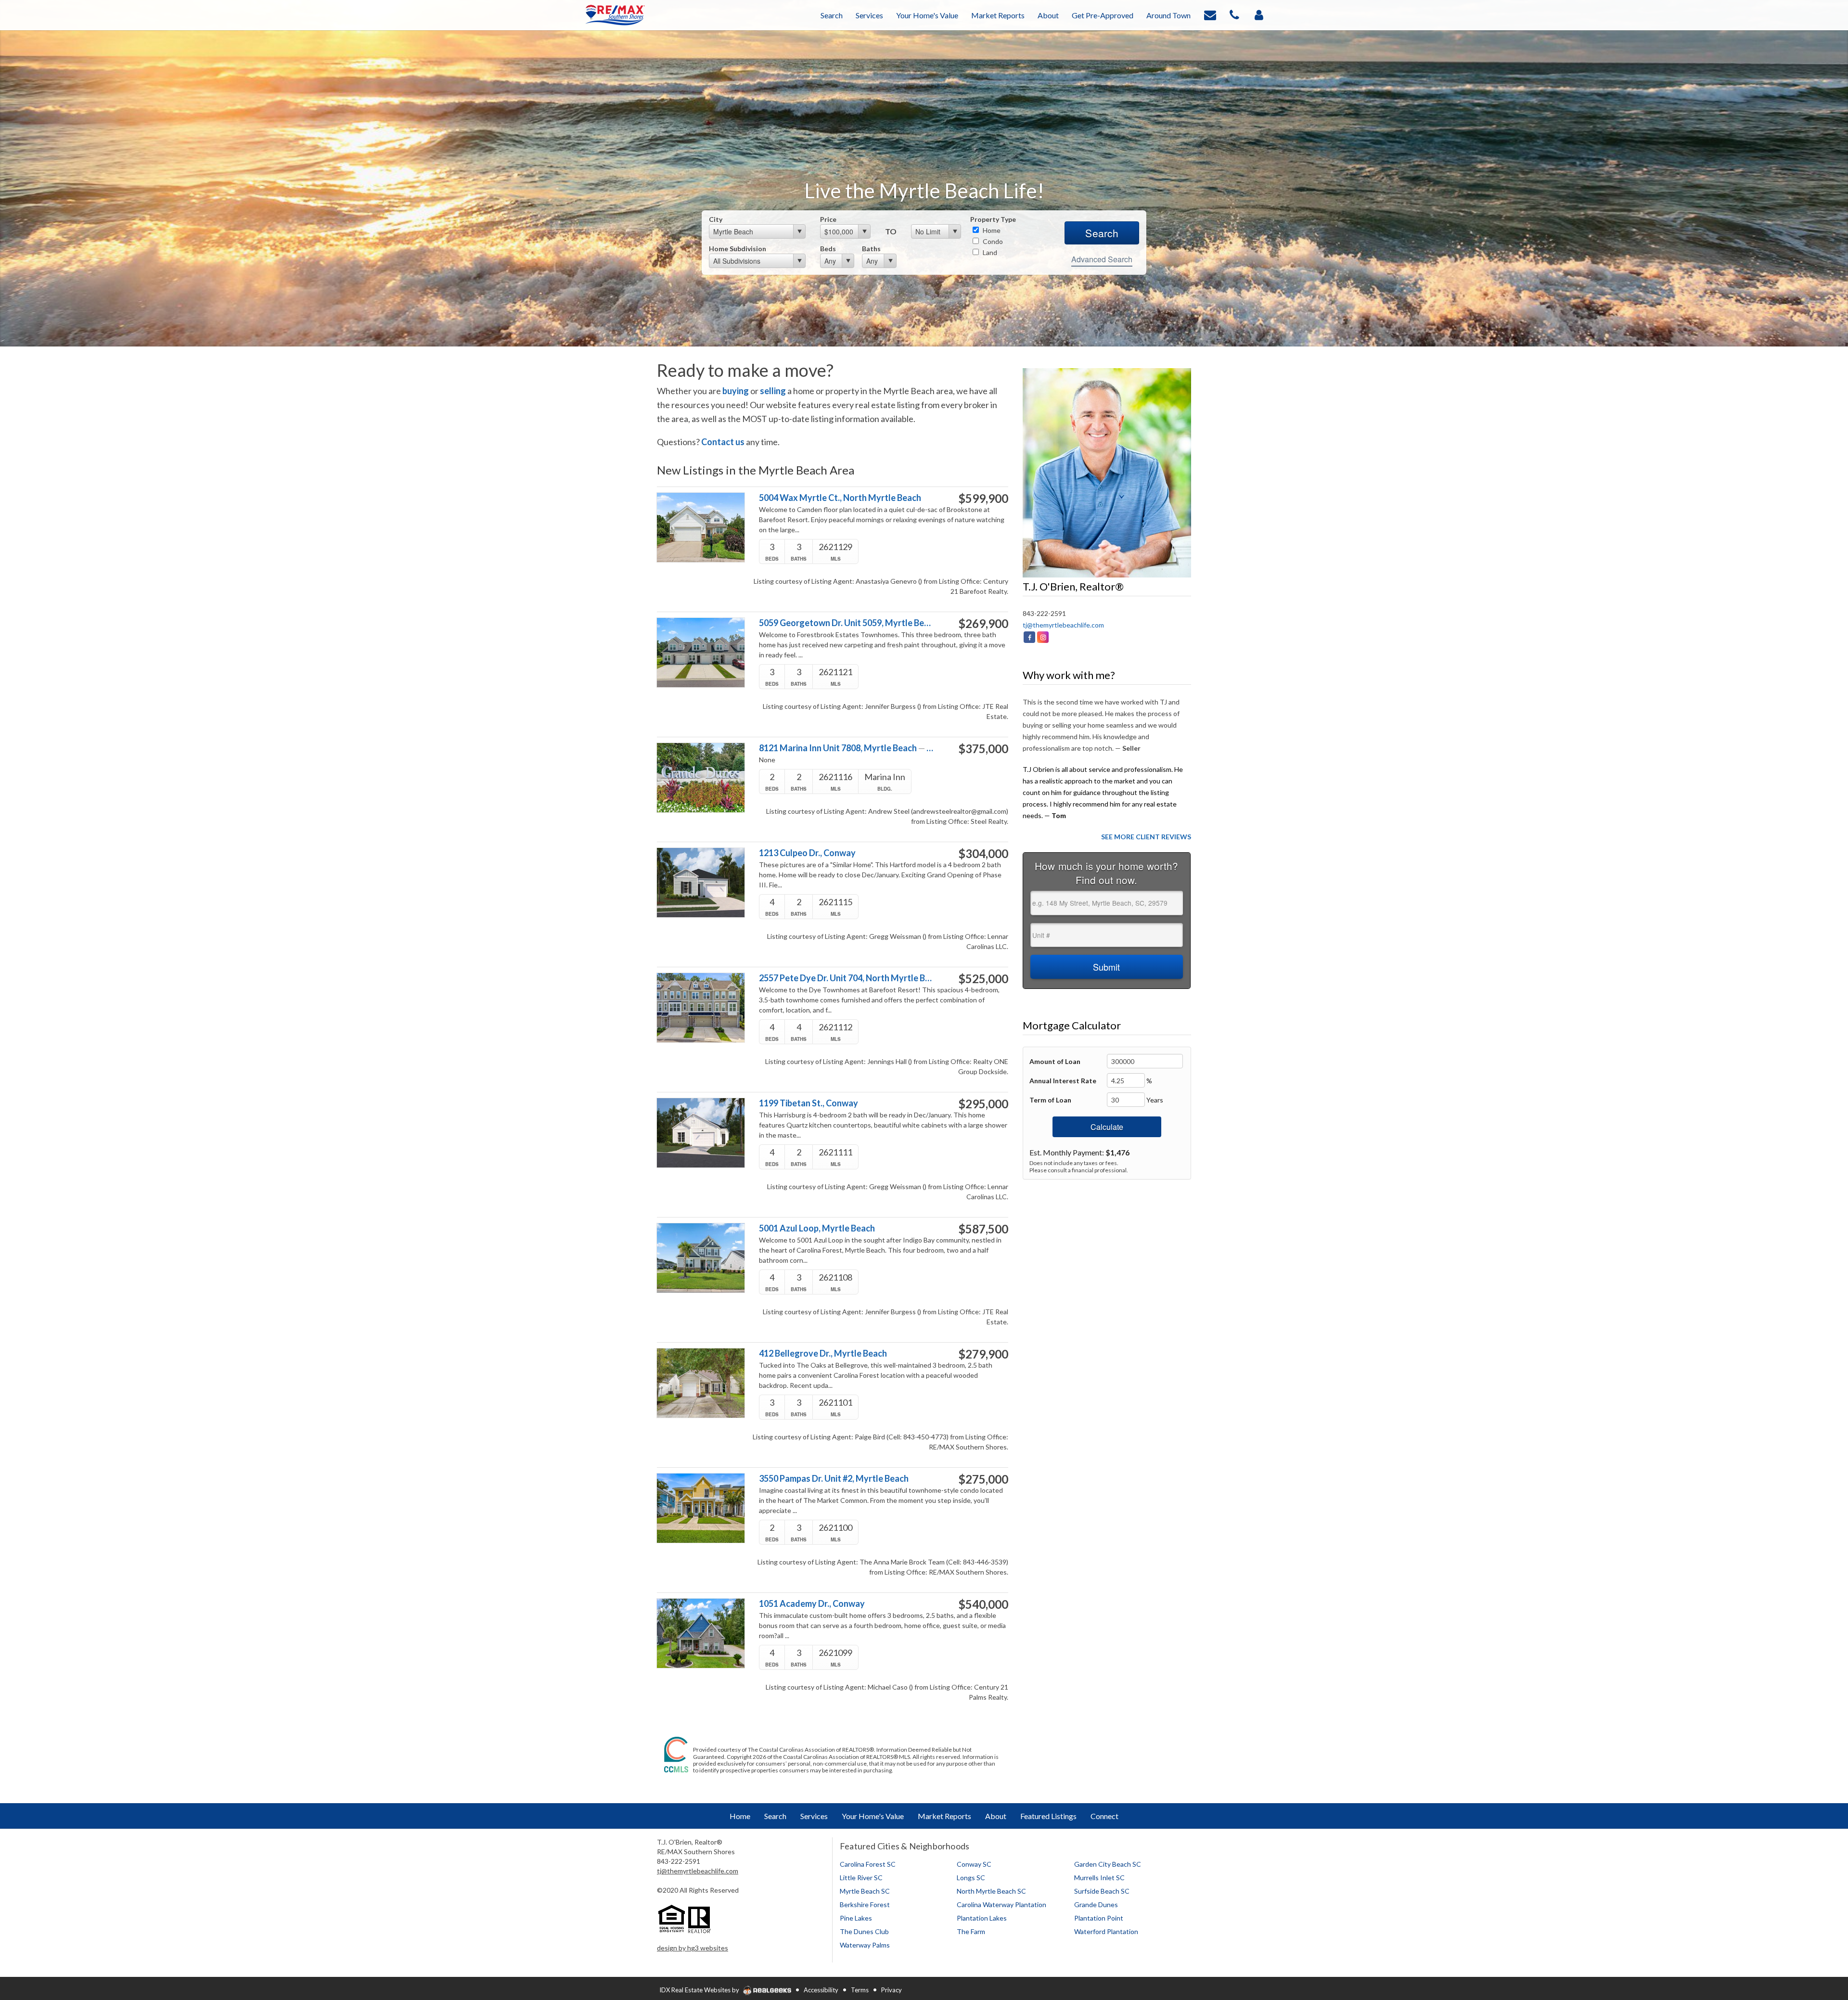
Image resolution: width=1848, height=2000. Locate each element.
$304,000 (983, 854)
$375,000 (983, 749)
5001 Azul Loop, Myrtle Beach (817, 1228)
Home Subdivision (738, 249)
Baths (871, 249)
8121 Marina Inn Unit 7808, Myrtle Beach (846, 748)
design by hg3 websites (693, 1948)
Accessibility (821, 1990)
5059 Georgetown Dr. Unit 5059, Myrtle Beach (846, 623)
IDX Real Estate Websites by (700, 1990)
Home (991, 230)
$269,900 (983, 624)
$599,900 (983, 499)
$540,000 (983, 1604)
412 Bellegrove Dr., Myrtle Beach (823, 1353)
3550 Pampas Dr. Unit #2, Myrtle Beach (834, 1479)
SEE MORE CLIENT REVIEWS (1146, 837)
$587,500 (983, 1229)
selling (773, 391)
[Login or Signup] (1259, 14)
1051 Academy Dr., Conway (812, 1604)
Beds (828, 249)
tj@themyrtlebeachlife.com (1063, 625)
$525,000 (983, 979)
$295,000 (983, 1104)
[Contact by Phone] (1234, 14)
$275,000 (983, 1479)
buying (736, 391)
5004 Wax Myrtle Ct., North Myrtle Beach (840, 498)
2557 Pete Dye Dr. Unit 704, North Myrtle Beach (846, 978)
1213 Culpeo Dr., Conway (807, 853)
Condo (992, 241)
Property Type (993, 219)
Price (828, 219)
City (716, 219)
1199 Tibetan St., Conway (808, 1103)
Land (989, 252)
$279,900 (983, 1354)
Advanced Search (1102, 259)
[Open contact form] (1210, 14)
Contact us (723, 442)
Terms (860, 1990)
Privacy (892, 1990)
